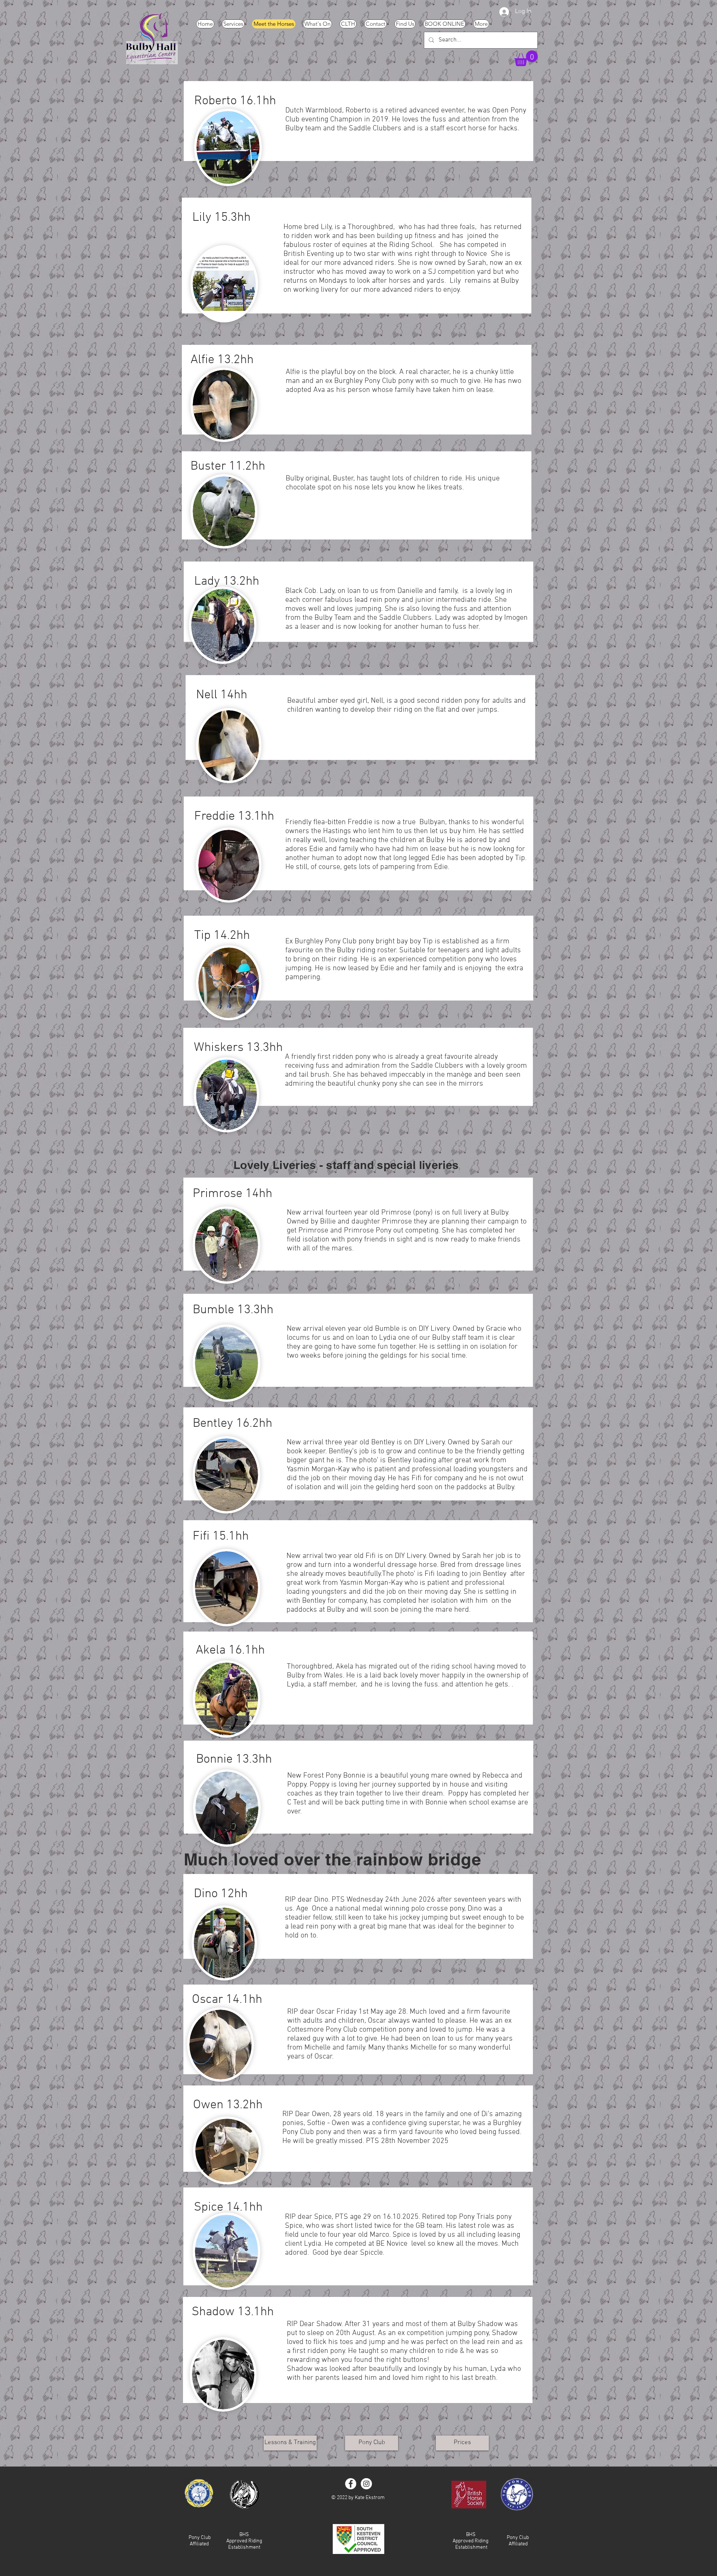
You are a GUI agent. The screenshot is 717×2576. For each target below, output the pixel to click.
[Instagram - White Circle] (366, 2484)
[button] (526, 58)
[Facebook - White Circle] (351, 2484)
